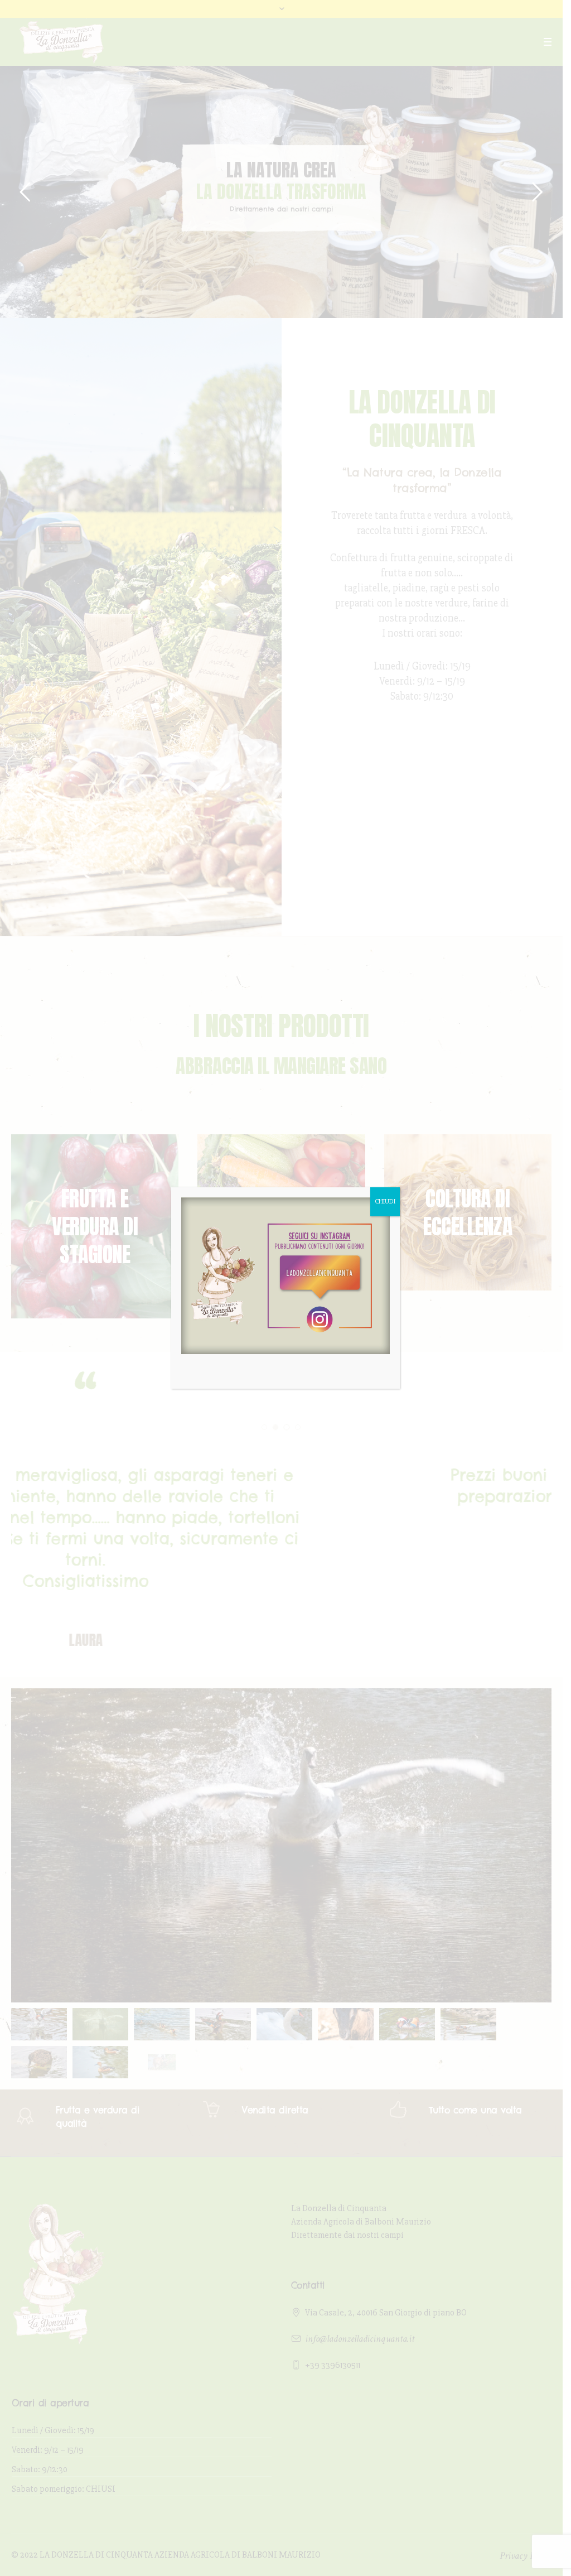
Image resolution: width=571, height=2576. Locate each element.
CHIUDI (385, 1202)
